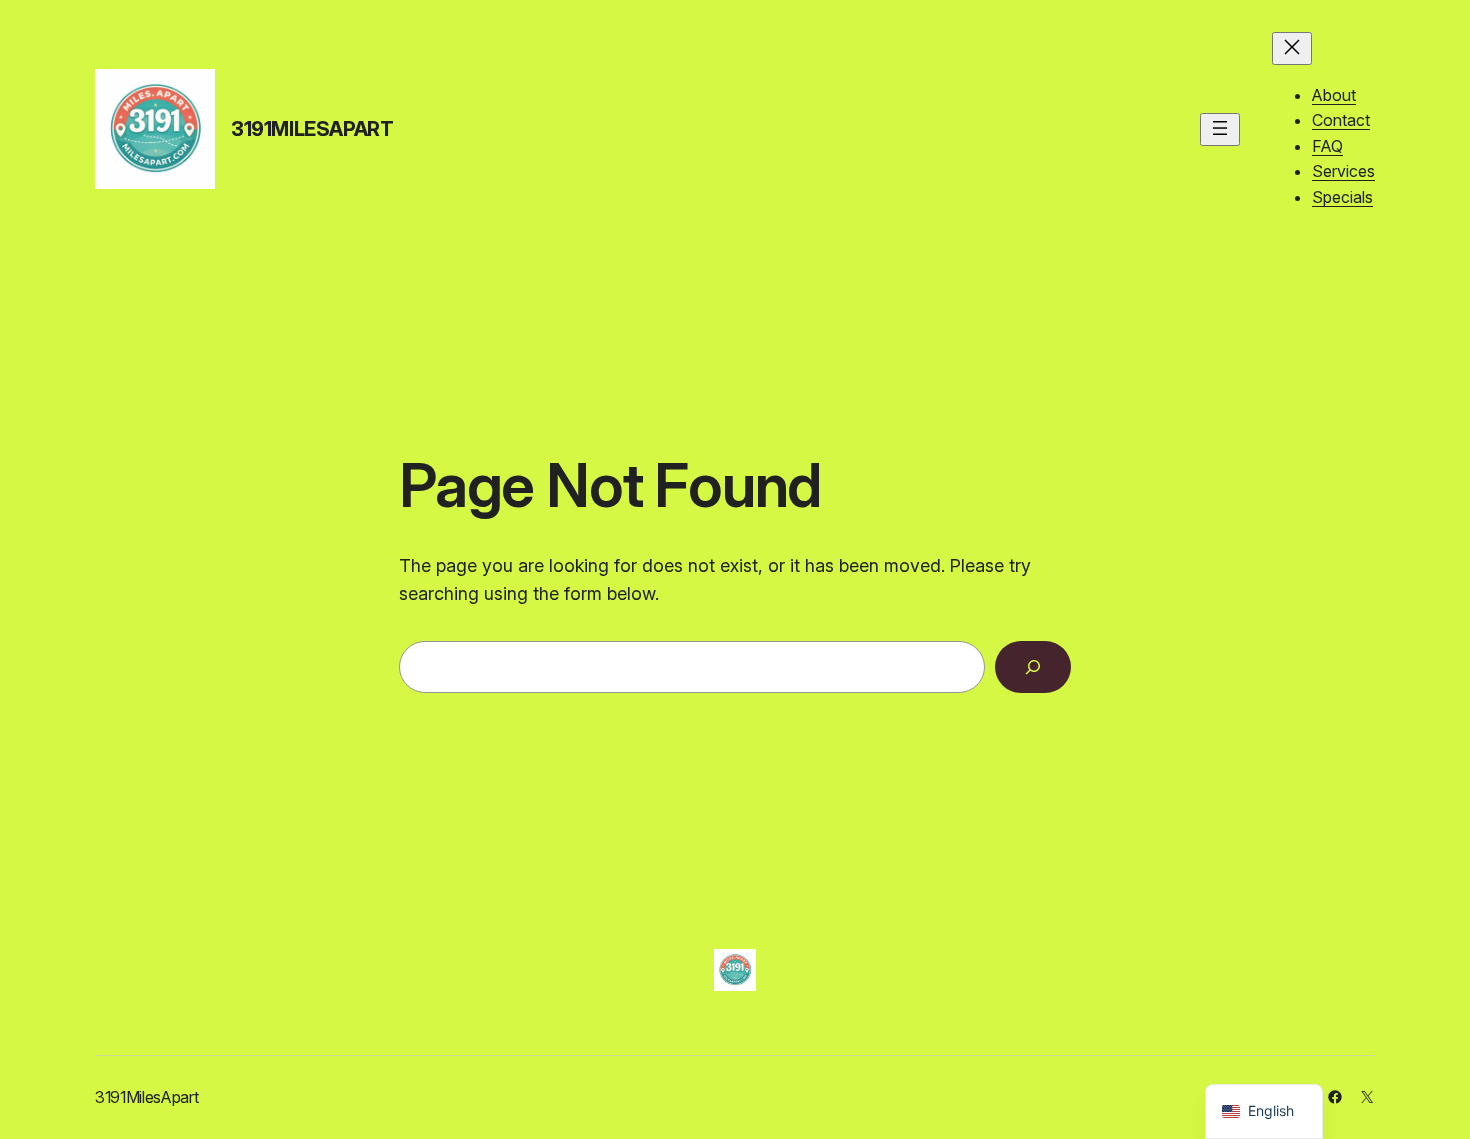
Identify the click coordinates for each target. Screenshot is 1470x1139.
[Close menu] (1292, 48)
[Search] (1033, 667)
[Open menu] (1220, 129)
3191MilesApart (312, 129)
